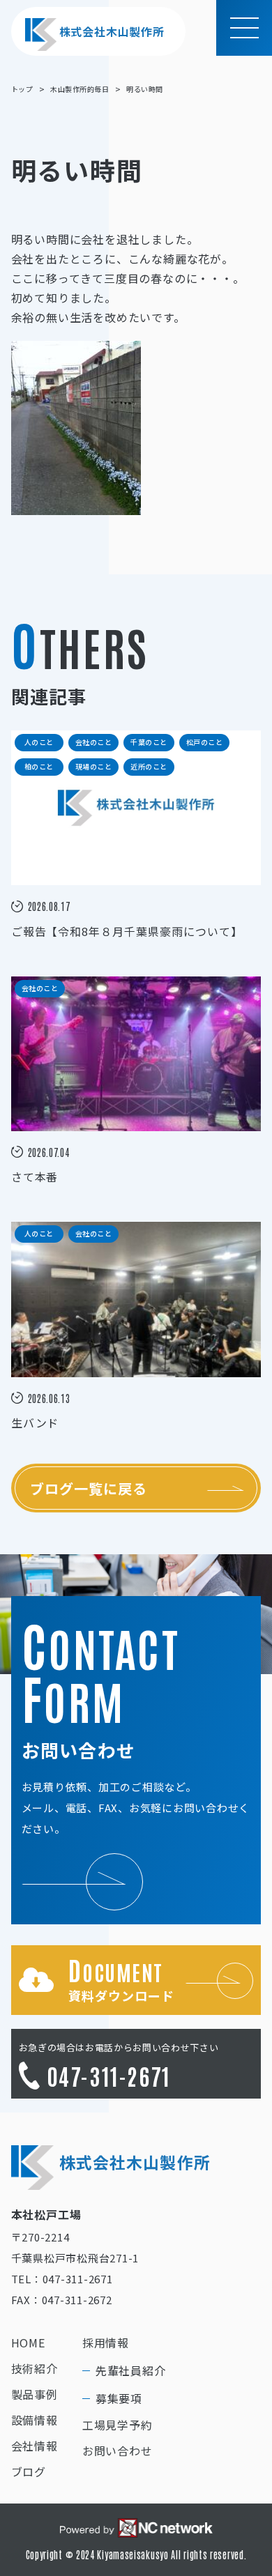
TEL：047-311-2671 (62, 2279)
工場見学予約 (118, 2425)
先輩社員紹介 (131, 2370)
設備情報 (35, 2420)
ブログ (29, 2471)
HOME (28, 2343)
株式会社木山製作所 (112, 31)
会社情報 (35, 2446)
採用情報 (106, 2343)
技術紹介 (35, 2368)
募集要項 (119, 2398)
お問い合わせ (118, 2451)
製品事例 (35, 2394)
